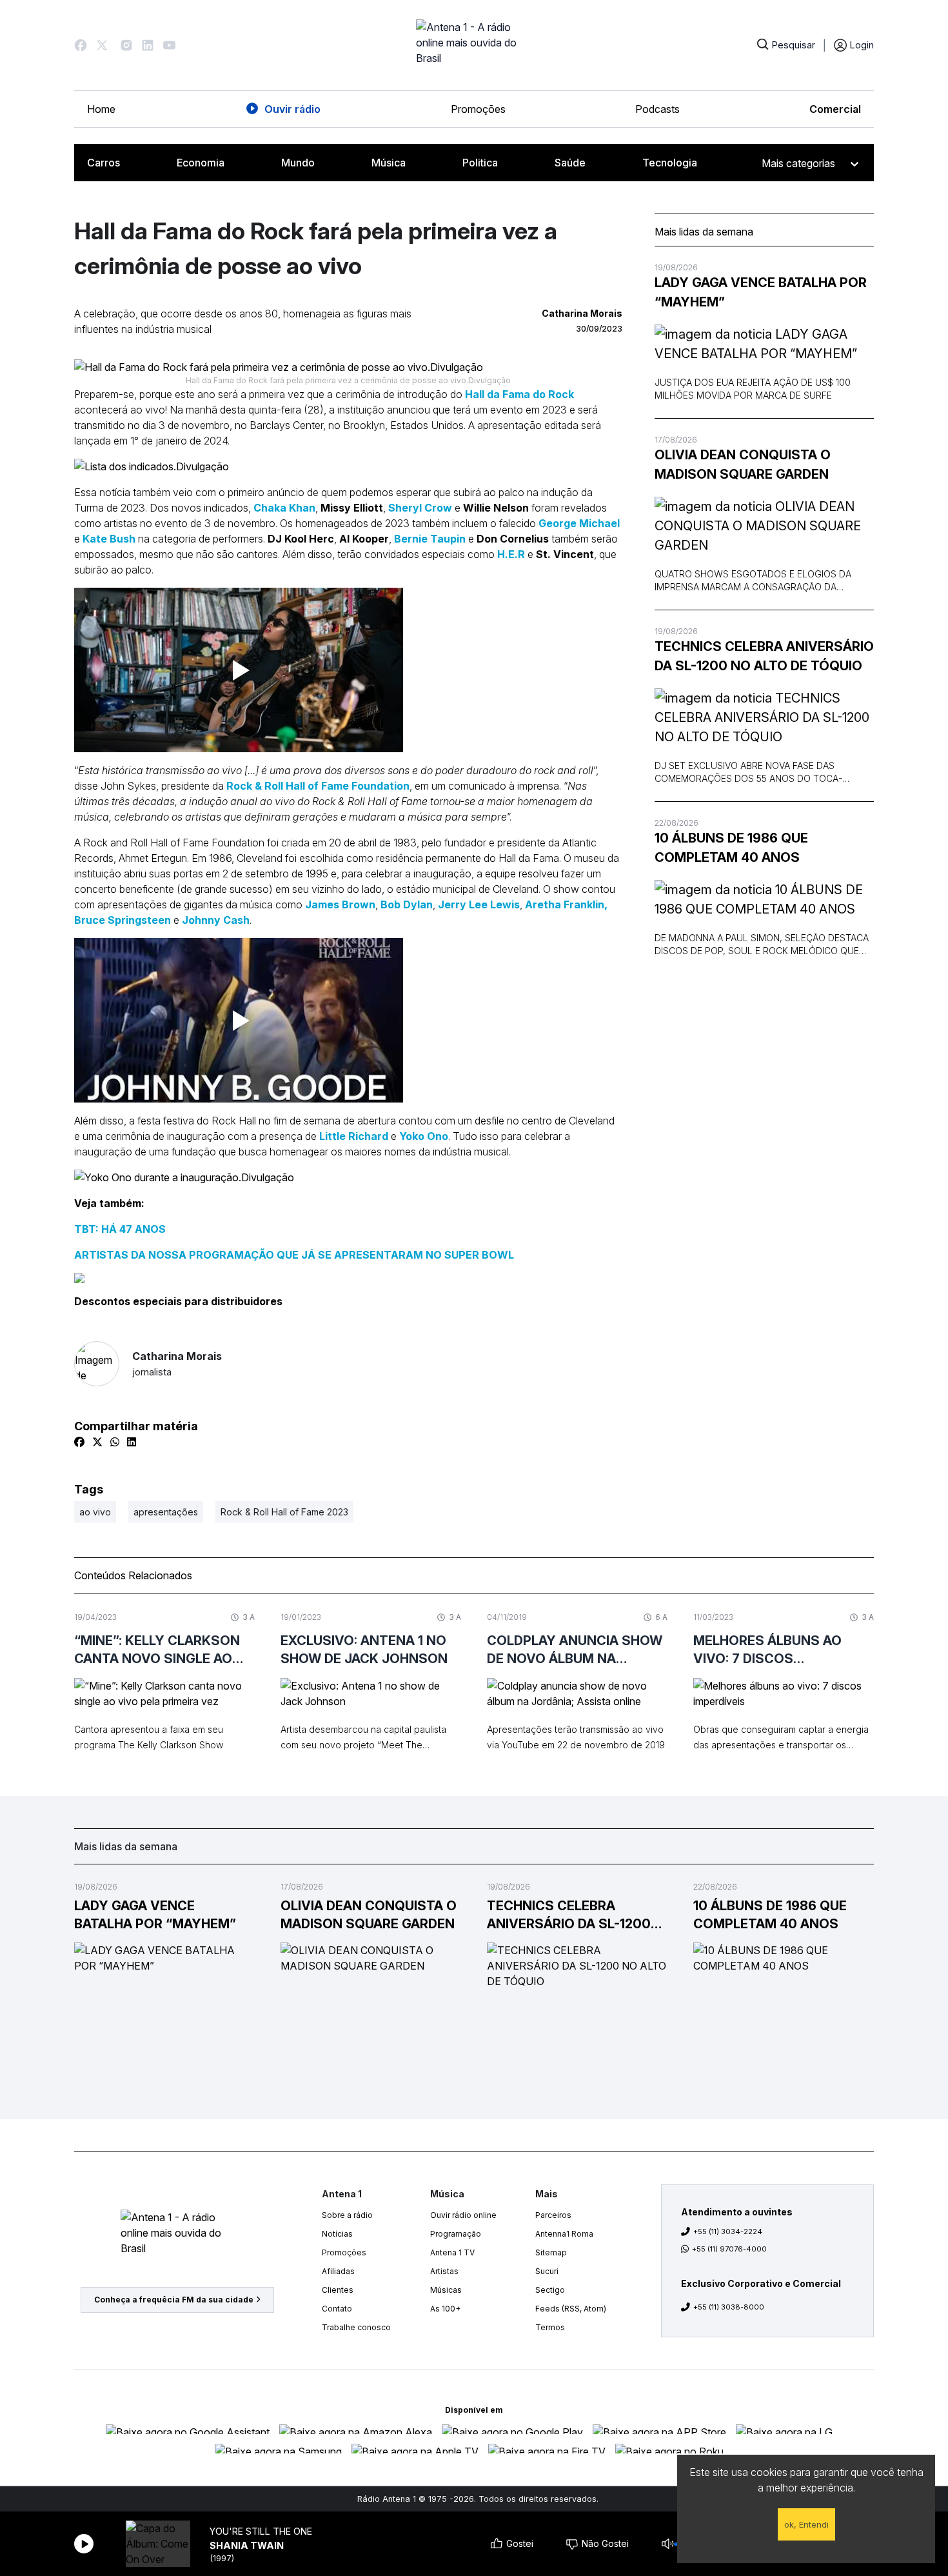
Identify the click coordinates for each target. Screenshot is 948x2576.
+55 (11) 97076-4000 (729, 2249)
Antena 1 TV (452, 2252)
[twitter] (97, 1442)
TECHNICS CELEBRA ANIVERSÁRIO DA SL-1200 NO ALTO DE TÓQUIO (764, 656)
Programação (456, 2234)
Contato (337, 2309)
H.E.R (511, 554)
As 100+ (445, 2309)
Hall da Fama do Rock (519, 394)
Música (389, 163)
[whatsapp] (115, 1442)
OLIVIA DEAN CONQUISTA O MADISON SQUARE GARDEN (743, 464)
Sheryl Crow (420, 508)
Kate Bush (109, 539)
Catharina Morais (177, 1363)
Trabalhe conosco (356, 2327)
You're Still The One (261, 2531)
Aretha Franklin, (566, 904)
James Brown (340, 904)
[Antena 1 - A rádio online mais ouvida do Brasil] (474, 45)
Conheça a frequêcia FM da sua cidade (174, 2300)
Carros (104, 163)
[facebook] (79, 1442)
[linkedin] (132, 1442)
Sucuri (547, 2271)
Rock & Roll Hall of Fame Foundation (318, 786)
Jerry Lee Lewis (479, 904)
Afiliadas (338, 2271)
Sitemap (551, 2252)
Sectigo (550, 2290)
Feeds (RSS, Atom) (571, 2309)
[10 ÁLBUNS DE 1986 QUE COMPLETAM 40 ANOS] (764, 899)
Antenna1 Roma (564, 2234)
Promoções (478, 109)
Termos (550, 2327)
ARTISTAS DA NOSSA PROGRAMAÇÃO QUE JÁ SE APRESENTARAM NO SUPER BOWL (294, 1255)
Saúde (570, 163)
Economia (201, 163)
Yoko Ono (424, 1136)
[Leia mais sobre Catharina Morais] (97, 1364)
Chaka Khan (284, 508)
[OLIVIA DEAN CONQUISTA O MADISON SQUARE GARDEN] (764, 526)
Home (101, 109)
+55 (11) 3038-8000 (729, 2307)
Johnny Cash (216, 920)
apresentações (166, 1512)
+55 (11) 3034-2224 (728, 2232)
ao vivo (95, 1512)
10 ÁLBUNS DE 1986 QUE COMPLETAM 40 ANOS (731, 848)
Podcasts (657, 109)
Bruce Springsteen (123, 920)
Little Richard (354, 1136)
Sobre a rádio (347, 2215)
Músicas (446, 2290)
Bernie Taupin (430, 539)
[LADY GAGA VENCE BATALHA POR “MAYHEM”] (764, 344)
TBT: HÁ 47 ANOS (120, 1229)
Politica (480, 163)
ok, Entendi (806, 2524)
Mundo (298, 163)
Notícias (337, 2234)
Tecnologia (670, 163)
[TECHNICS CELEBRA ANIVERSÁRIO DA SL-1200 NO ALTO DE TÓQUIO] (764, 717)
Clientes (338, 2290)
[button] (81, 45)
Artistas (444, 2271)
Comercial (835, 109)
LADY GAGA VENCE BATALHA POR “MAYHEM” (761, 292)
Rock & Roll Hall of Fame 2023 (284, 1512)
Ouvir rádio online (463, 2215)
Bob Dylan (407, 904)
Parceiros (553, 2215)
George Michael (579, 523)
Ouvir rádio (292, 109)
